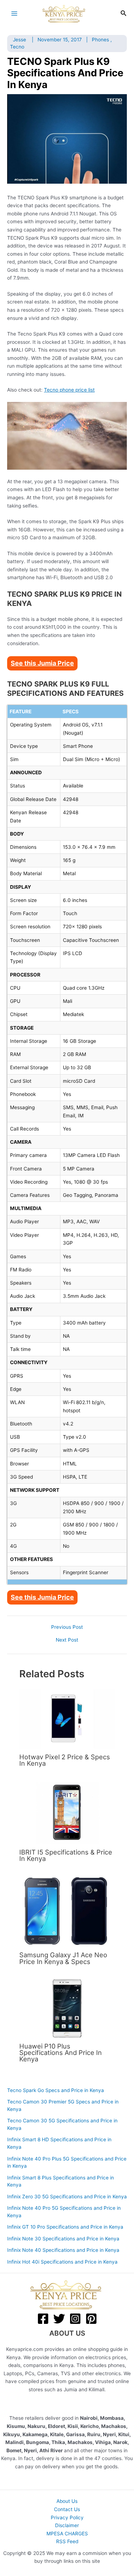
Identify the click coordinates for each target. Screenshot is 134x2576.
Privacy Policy (67, 2518)
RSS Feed (67, 2541)
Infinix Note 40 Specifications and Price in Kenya (63, 2250)
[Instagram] (75, 2319)
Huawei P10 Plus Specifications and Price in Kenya (61, 2052)
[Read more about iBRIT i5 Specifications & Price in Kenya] (67, 1812)
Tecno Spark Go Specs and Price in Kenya (56, 2090)
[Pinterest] (91, 2319)
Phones (100, 40)
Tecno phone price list (69, 390)
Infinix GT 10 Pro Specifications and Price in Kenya (65, 2227)
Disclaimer (67, 2525)
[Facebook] (43, 2319)
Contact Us (67, 2509)
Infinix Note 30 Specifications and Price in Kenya (63, 2239)
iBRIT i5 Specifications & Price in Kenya (66, 1855)
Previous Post (67, 1627)
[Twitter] (59, 2319)
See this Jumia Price (42, 663)
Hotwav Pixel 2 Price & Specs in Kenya (65, 1760)
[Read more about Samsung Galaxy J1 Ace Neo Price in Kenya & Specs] (67, 1911)
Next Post (67, 1640)
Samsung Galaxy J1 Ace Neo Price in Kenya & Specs (63, 1958)
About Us (67, 2501)
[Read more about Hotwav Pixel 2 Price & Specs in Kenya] (67, 1719)
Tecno (17, 47)
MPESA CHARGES (67, 2534)
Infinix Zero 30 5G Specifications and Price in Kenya (67, 2197)
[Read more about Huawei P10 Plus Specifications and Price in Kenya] (67, 2008)
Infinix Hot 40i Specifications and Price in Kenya (62, 2262)
